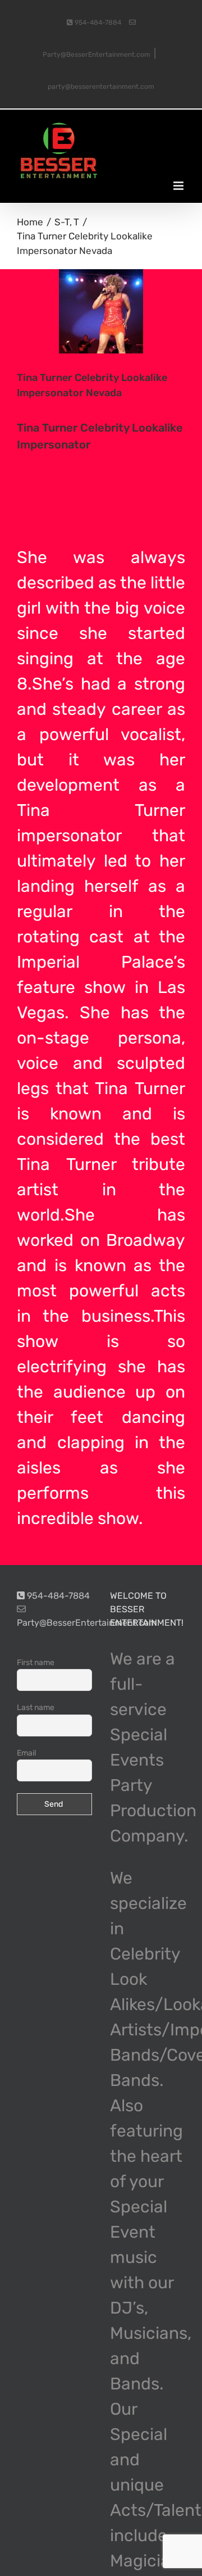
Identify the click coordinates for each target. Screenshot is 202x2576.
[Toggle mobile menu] (179, 186)
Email (26, 1753)
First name (36, 1663)
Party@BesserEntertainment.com (87, 1623)
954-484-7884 (97, 22)
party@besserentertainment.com (101, 87)
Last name (36, 1707)
